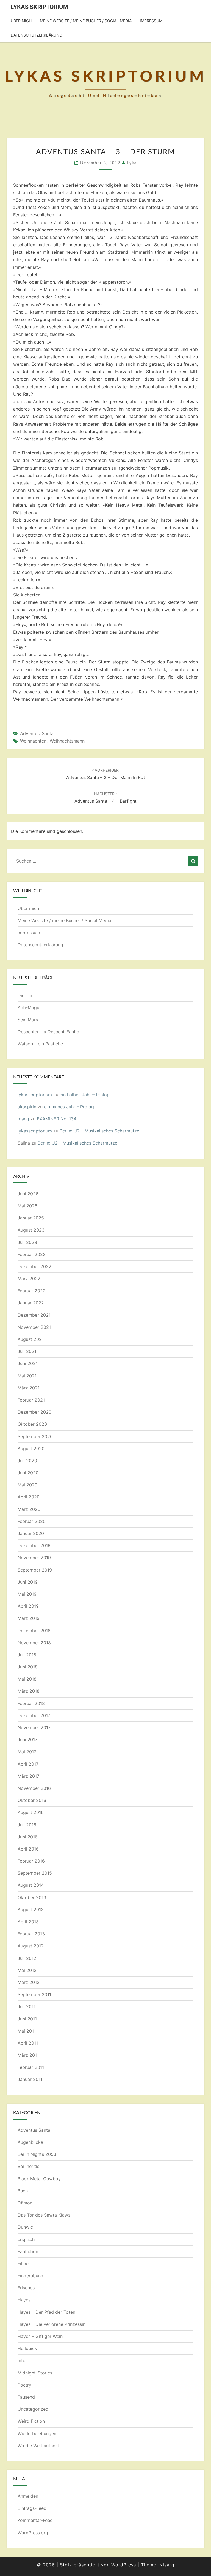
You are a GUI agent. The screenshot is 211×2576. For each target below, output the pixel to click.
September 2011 (34, 1994)
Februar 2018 (31, 1703)
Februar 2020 (32, 1521)
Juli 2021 (27, 1351)
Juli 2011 (27, 2006)
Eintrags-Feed (32, 2508)
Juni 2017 (27, 1740)
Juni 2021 (28, 1363)
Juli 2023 (27, 1242)
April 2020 (29, 1497)
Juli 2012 (27, 1958)
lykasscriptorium (35, 1095)
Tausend (26, 2397)
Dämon (25, 2203)
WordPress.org (33, 2533)
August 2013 (31, 1910)
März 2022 (29, 1279)
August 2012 (31, 1946)
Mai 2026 (27, 1206)
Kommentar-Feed (35, 2520)
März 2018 (29, 1691)
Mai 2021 (27, 1376)
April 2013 (28, 1922)
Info (22, 2360)
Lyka (132, 163)
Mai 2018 (27, 1679)
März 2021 (29, 1388)
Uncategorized (33, 2409)
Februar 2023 (32, 1254)
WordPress (124, 2565)
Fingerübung (30, 2276)
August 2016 (31, 1812)
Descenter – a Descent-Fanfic (48, 1032)
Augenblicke (30, 2142)
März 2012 (29, 1982)
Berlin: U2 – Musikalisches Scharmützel (100, 1131)
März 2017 (28, 1776)
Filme (23, 2264)
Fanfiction (28, 2251)
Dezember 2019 (34, 1545)
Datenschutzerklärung (36, 35)
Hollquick (27, 2348)
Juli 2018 (27, 1655)
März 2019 (29, 1618)
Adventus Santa (37, 733)
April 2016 (28, 1849)
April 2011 (28, 2043)
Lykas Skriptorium (39, 7)
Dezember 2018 (34, 1631)
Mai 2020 (27, 1485)
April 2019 (28, 1606)
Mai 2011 (27, 2031)
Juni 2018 (28, 1667)
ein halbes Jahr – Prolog (85, 1095)
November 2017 (34, 1727)
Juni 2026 (28, 1194)
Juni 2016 (28, 1837)
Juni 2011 (27, 2019)
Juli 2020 (27, 1461)
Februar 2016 (31, 1861)
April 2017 (28, 1764)
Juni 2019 (28, 1582)
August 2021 (31, 1339)
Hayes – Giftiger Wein (40, 2336)
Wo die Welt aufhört (38, 2446)
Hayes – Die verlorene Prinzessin (52, 2324)
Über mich (21, 21)
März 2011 (28, 2055)
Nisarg (167, 2565)
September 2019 (35, 1570)
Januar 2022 (31, 1303)
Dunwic (25, 2227)
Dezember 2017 (34, 1715)
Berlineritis (28, 2166)
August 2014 (31, 1885)
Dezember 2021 (34, 1315)
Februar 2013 (31, 1934)
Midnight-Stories (35, 2373)
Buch (23, 2191)
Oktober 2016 (32, 1800)
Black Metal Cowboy (39, 2179)
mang (23, 1119)
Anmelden (28, 2496)
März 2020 (29, 1509)
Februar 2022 (32, 1291)
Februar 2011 (31, 2067)
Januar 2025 (31, 1218)
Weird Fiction (31, 2421)
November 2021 (34, 1327)
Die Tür (25, 995)
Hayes (24, 2300)
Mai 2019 (27, 1594)
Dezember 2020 (34, 1412)
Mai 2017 (27, 1752)
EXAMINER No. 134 (57, 1119)
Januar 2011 (30, 2079)
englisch (26, 2239)
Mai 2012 (27, 1970)
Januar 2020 (31, 1533)
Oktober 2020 (32, 1424)
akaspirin (27, 1107)
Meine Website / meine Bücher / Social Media (86, 21)
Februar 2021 (31, 1400)
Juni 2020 (28, 1473)
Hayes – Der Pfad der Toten (46, 2312)
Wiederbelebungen (37, 2433)
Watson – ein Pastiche (40, 1044)
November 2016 (34, 1788)
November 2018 (34, 1643)
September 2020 (35, 1436)
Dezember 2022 (34, 1266)
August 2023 (31, 1230)
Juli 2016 (27, 1825)
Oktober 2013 (32, 1897)
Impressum (151, 21)
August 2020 (31, 1449)
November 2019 (34, 1558)
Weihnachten (33, 741)
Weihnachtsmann (67, 741)
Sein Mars (28, 1020)
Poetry (24, 2385)
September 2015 (35, 1873)
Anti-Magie (29, 1007)
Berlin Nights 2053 (37, 2154)
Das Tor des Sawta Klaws (44, 2215)
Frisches (26, 2288)
